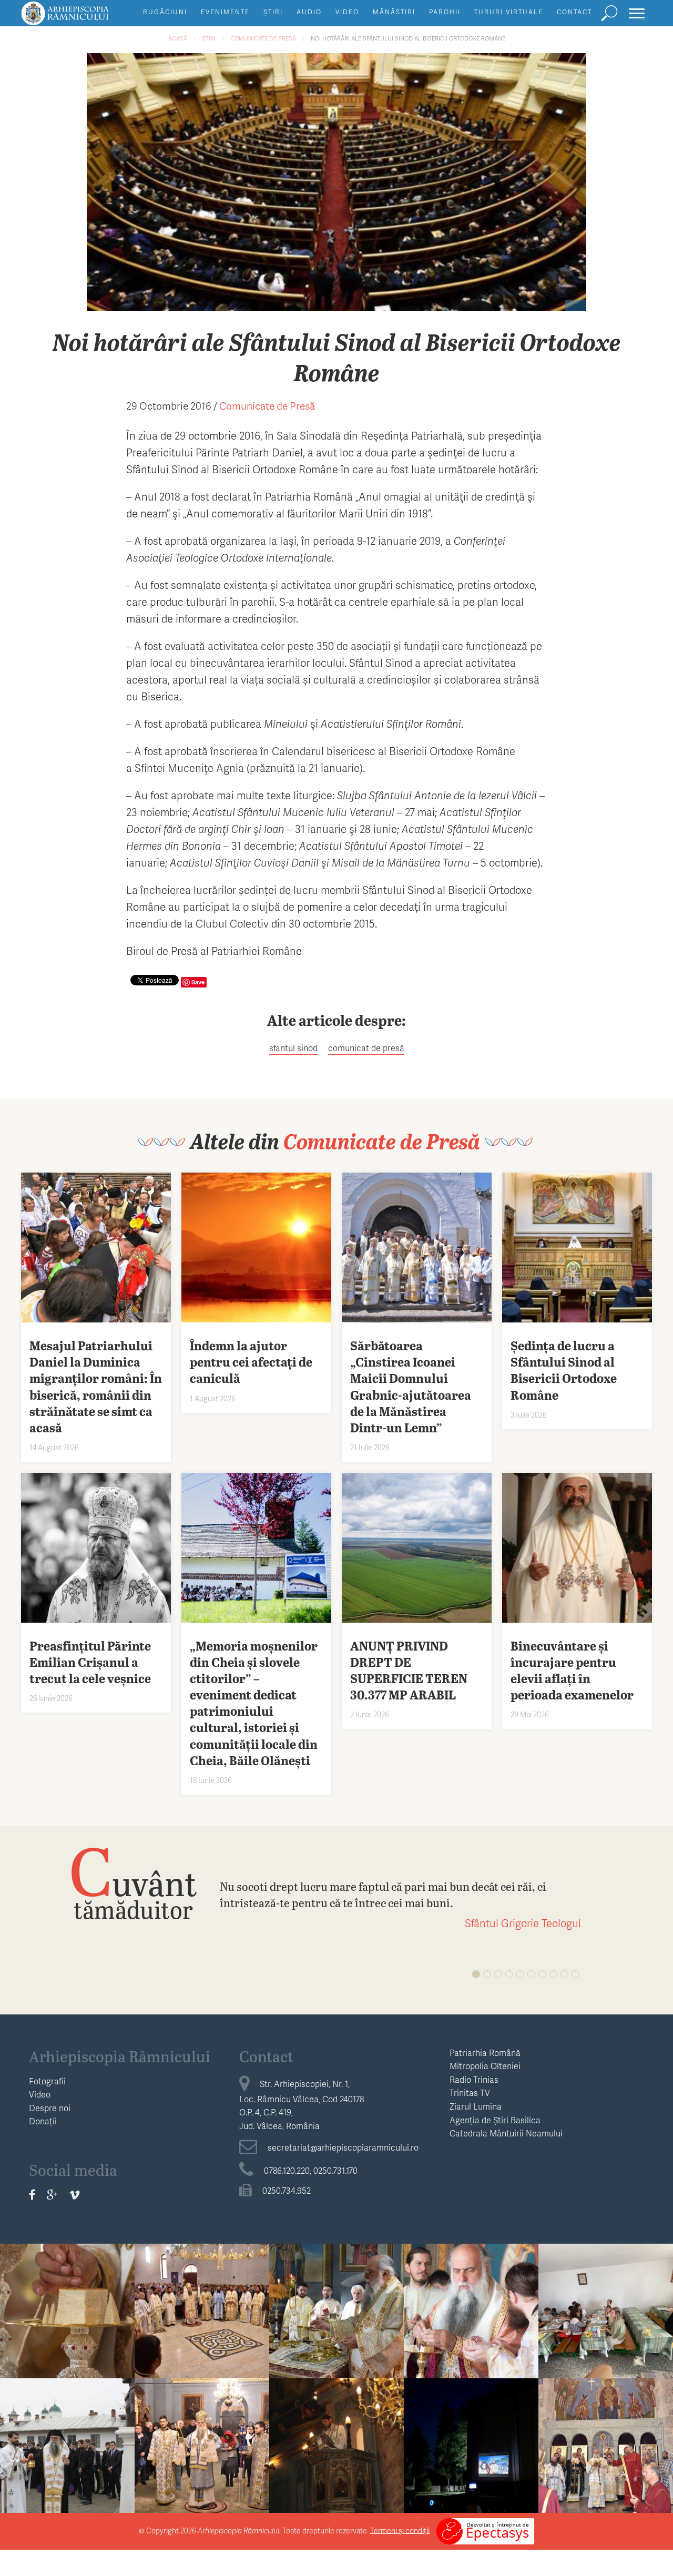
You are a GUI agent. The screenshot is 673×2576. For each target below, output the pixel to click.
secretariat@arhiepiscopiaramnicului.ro (343, 2147)
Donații (43, 2121)
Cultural (68, 2397)
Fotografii (47, 2081)
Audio (309, 12)
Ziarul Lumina (476, 2106)
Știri (273, 12)
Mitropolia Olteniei (485, 2066)
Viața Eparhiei (68, 2262)
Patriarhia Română (485, 2053)
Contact (574, 12)
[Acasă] (89, 18)
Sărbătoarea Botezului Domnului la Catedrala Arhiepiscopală (202, 2429)
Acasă (178, 38)
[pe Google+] (52, 2195)
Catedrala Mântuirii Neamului (506, 2133)
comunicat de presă (366, 1048)
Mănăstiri (394, 12)
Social (471, 2397)
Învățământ (606, 2262)
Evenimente (225, 12)
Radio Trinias (474, 2079)
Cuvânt (133, 1882)
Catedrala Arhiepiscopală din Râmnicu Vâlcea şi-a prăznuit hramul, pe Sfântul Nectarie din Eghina (337, 2450)
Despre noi (50, 2108)
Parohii (445, 12)
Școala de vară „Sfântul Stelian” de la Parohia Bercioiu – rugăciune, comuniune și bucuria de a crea (606, 2308)
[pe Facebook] (32, 2195)
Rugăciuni (165, 12)
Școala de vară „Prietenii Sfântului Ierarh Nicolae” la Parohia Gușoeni (471, 2436)
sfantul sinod (293, 1048)
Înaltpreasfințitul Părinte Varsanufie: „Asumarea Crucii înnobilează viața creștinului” (68, 2308)
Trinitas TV (470, 2093)
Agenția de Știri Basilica (495, 2120)
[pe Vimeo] (74, 2195)
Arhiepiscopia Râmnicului (120, 2056)
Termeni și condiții (400, 2530)
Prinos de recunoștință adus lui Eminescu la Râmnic (68, 2429)
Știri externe (606, 2397)
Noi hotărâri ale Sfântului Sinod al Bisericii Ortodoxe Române (408, 38)
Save (198, 982)
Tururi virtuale (509, 12)
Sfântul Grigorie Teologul (523, 1923)
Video (347, 12)
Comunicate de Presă (263, 38)
